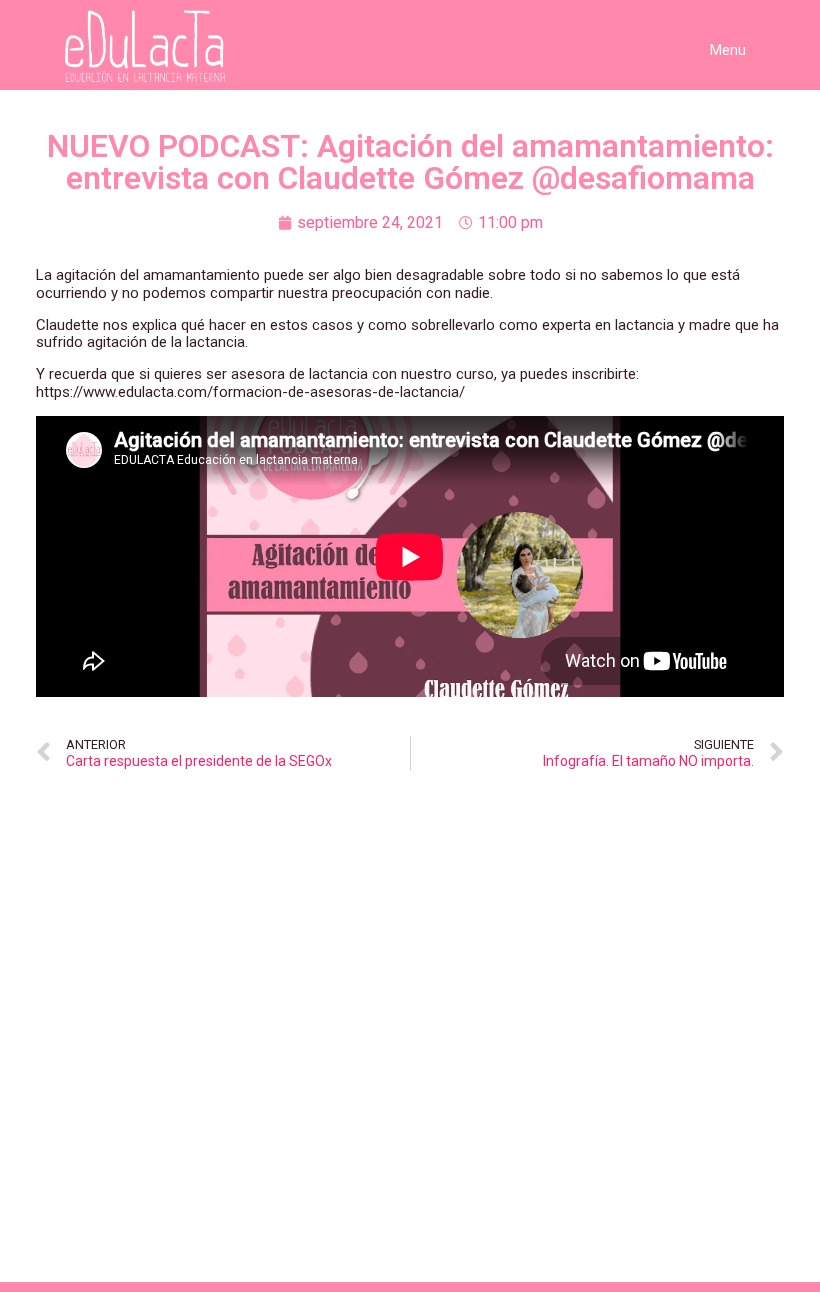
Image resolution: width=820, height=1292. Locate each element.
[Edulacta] (154, 46)
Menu (728, 50)
